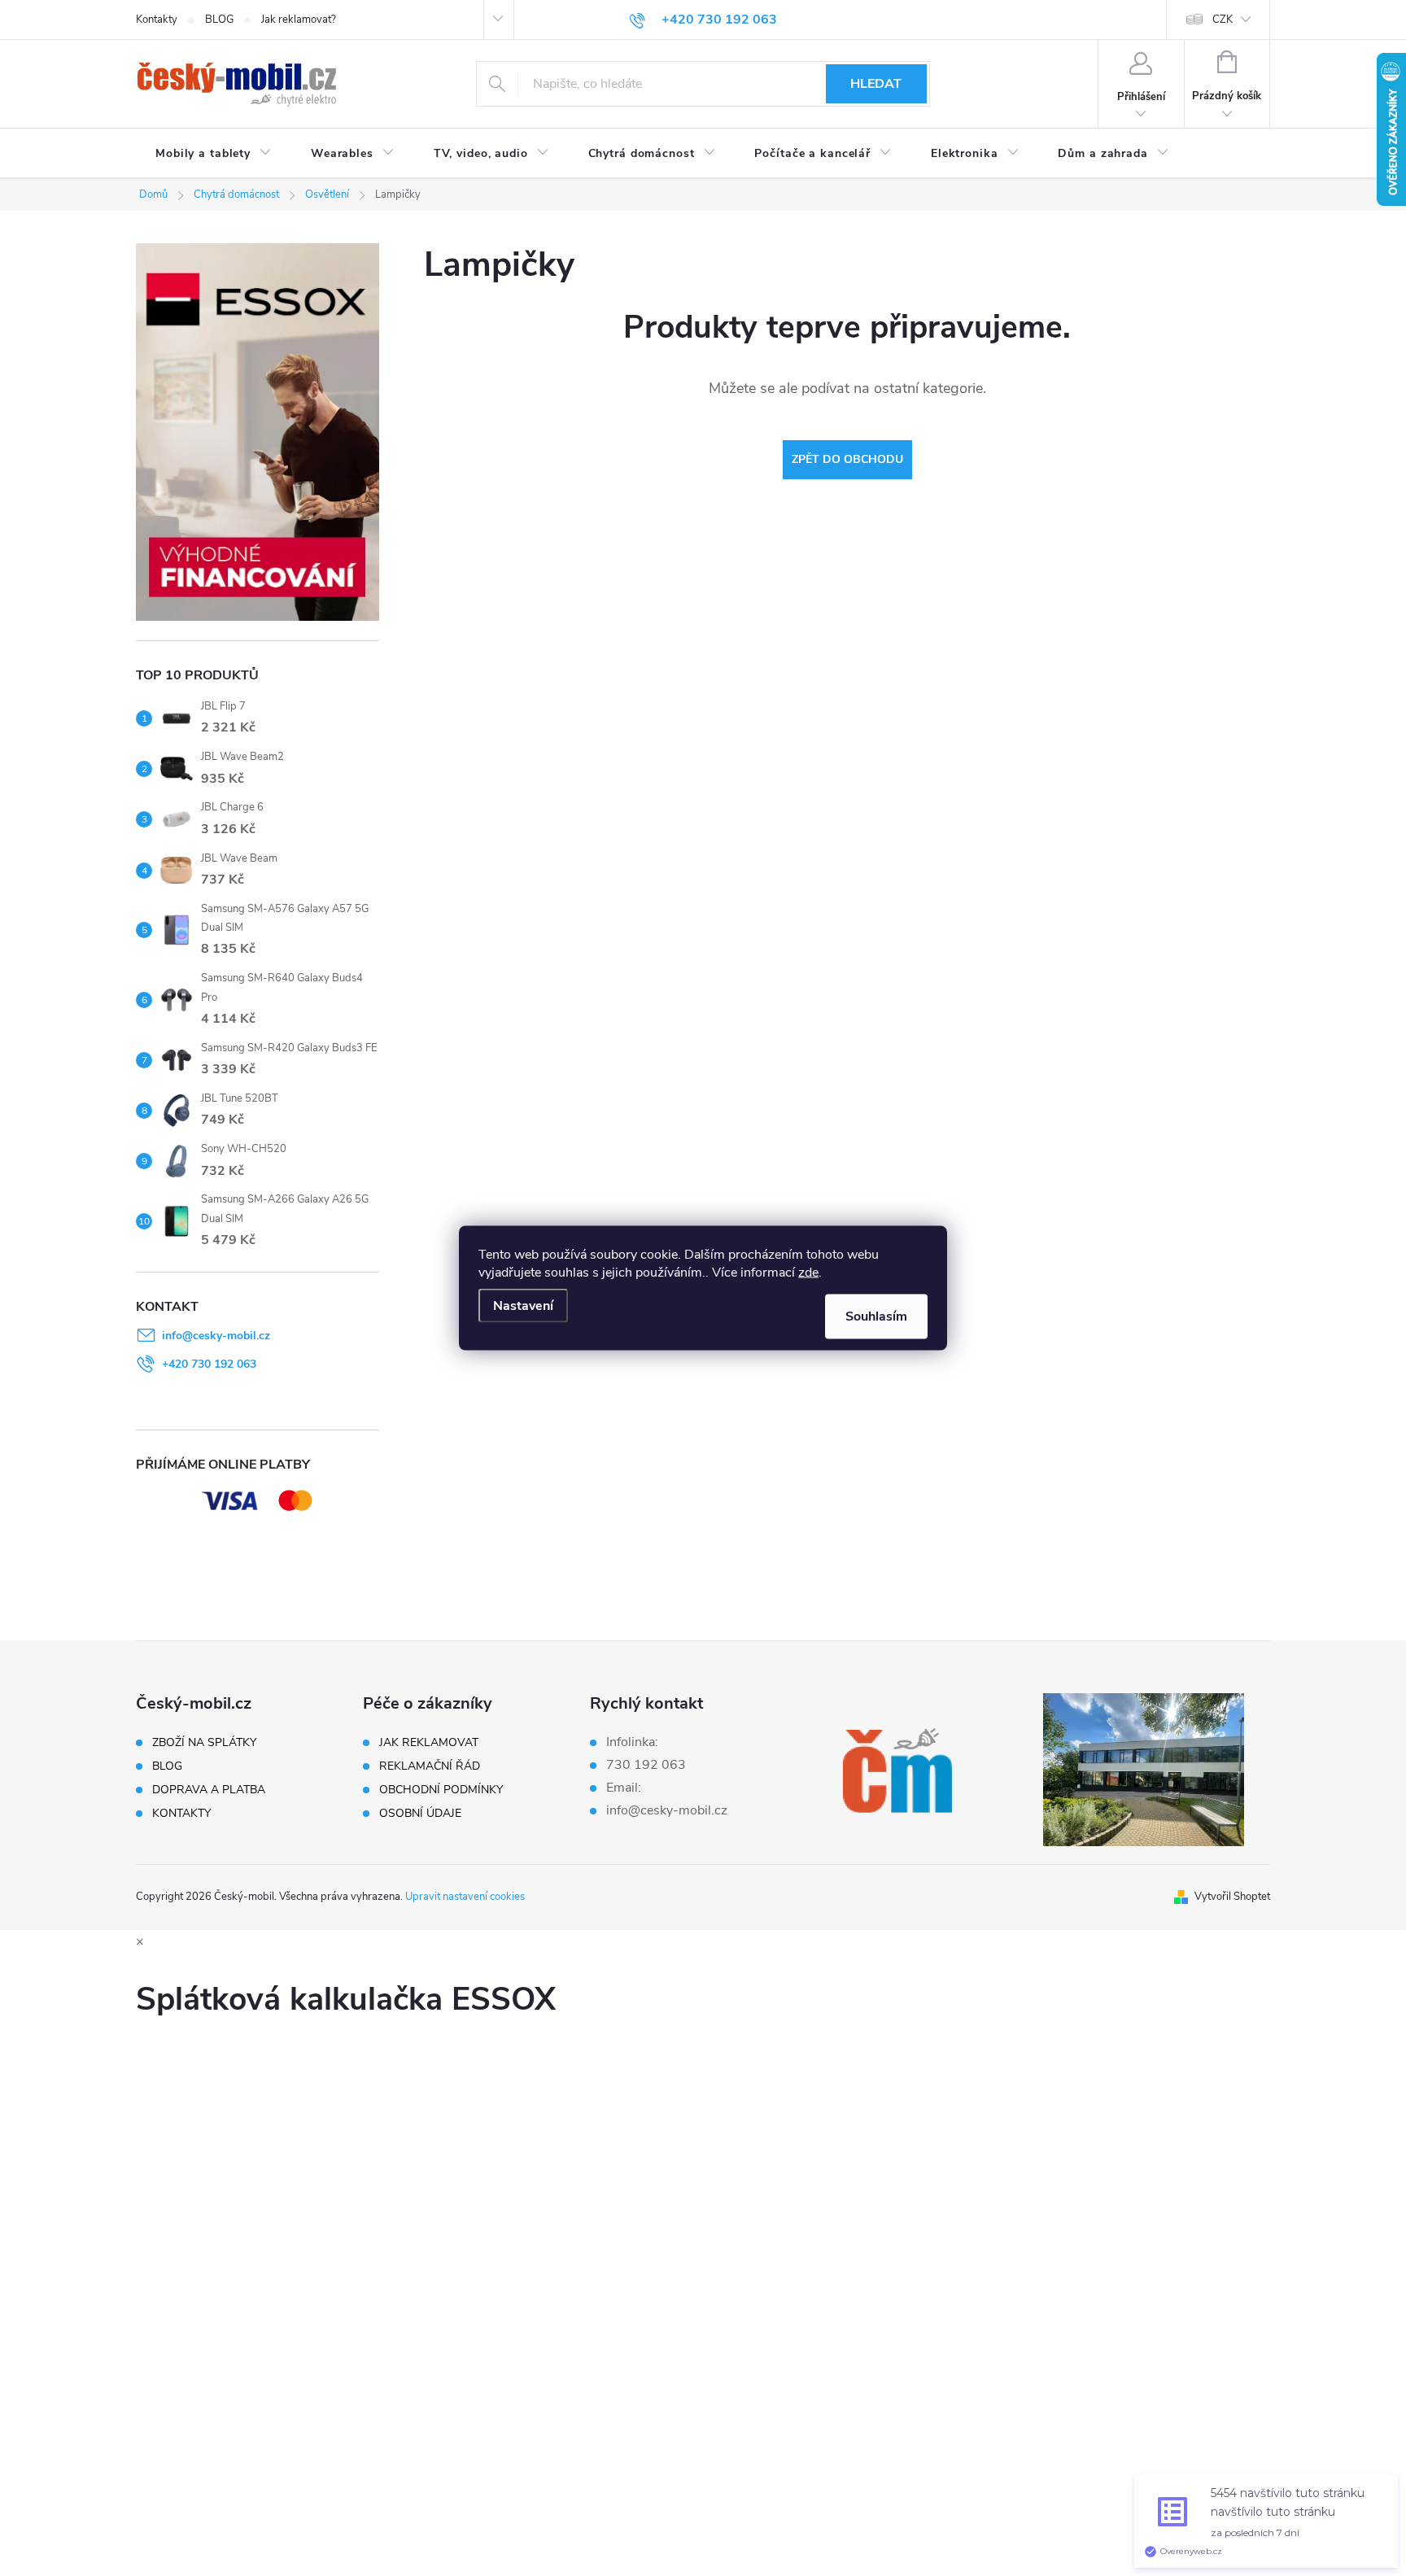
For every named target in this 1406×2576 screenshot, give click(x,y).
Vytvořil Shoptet (1232, 1897)
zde (808, 1273)
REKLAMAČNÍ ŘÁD (430, 1766)
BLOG (219, 20)
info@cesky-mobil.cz (216, 1336)
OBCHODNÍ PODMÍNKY (441, 1790)
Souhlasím (876, 1316)
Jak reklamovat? (299, 20)
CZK (1223, 20)
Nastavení (523, 1306)
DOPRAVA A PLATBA (209, 1790)
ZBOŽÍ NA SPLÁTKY (204, 1743)
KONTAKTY (181, 1814)
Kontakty (157, 20)
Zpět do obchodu (847, 459)
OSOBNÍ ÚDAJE (420, 1814)
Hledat (876, 84)
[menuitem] (214, 154)
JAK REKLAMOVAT (429, 1743)
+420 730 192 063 (209, 1364)
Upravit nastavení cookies (465, 1897)
